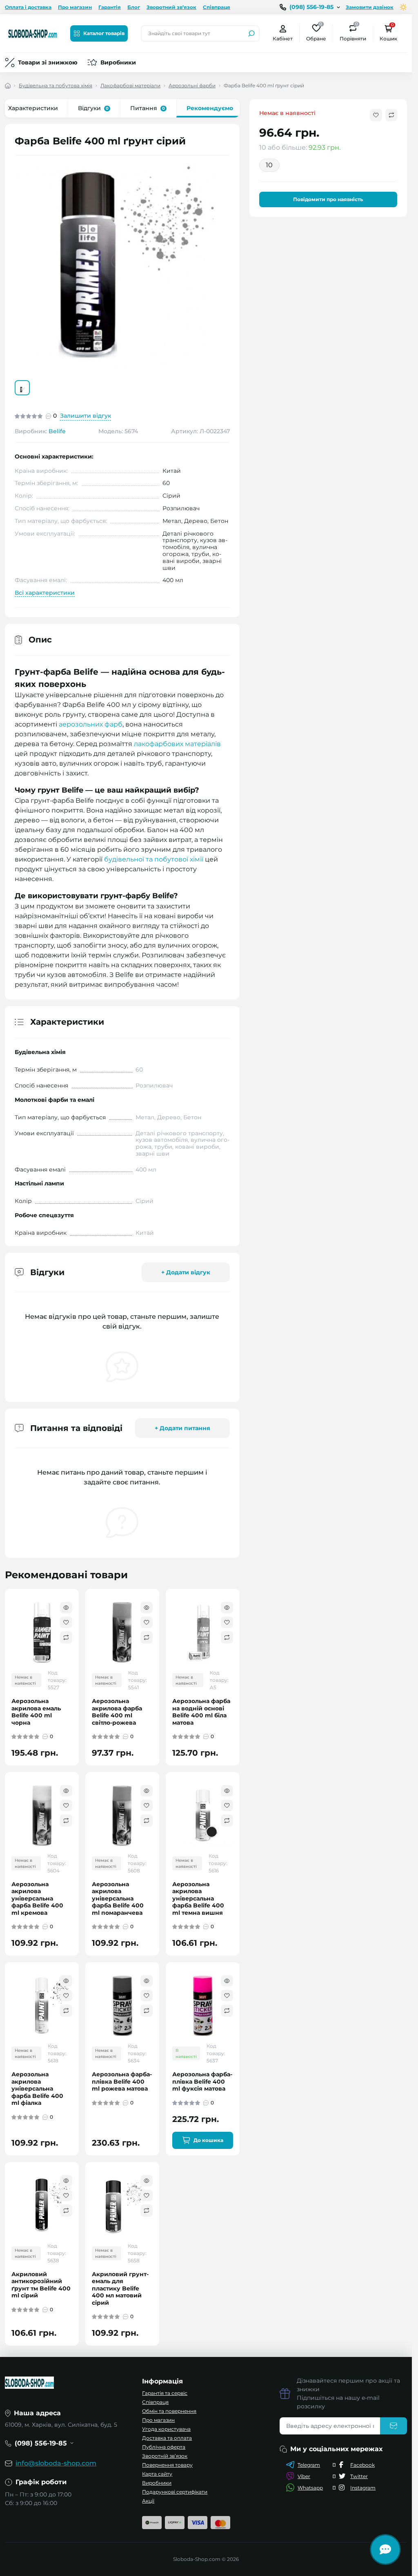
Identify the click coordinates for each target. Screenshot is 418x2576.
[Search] (251, 33)
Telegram (309, 2465)
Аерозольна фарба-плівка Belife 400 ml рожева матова (122, 2082)
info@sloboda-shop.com (56, 2463)
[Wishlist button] (376, 115)
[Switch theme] (404, 7)
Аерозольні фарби (192, 85)
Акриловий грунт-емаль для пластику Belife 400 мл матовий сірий (120, 2289)
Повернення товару (167, 2465)
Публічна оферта (164, 2447)
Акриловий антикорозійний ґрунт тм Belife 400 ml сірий (41, 2285)
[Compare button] (391, 115)
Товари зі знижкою (48, 62)
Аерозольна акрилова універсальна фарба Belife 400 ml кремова (37, 1899)
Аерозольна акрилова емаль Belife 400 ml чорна (36, 1712)
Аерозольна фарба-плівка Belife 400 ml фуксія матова (202, 2082)
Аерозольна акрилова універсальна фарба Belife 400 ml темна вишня (198, 1899)
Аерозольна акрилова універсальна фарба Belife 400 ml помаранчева (118, 1899)
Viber (304, 2476)
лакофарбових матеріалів (177, 744)
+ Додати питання (182, 1428)
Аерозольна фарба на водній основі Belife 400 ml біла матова (201, 1712)
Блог (134, 7)
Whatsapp (310, 2488)
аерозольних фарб (91, 724)
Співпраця (217, 7)
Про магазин (75, 7)
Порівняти (353, 33)
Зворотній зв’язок (165, 2456)
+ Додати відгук (186, 1272)
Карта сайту (157, 2474)
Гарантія (110, 7)
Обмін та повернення (169, 2411)
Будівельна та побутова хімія (56, 85)
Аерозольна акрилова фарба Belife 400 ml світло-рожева (117, 1712)
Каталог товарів (104, 33)
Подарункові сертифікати (175, 2492)
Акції (148, 2501)
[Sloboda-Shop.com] (33, 33)
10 (269, 165)
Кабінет (283, 39)
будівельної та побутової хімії (154, 859)
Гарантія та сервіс (165, 2393)
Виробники (118, 62)
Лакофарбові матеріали (130, 85)
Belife (57, 431)
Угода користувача (166, 2429)
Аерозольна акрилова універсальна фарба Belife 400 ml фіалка (37, 2089)
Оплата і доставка (28, 7)
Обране (316, 33)
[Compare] (66, 1637)
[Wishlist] (66, 1622)
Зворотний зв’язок (171, 7)
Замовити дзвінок (370, 7)
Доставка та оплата (167, 2438)
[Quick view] (66, 1608)
